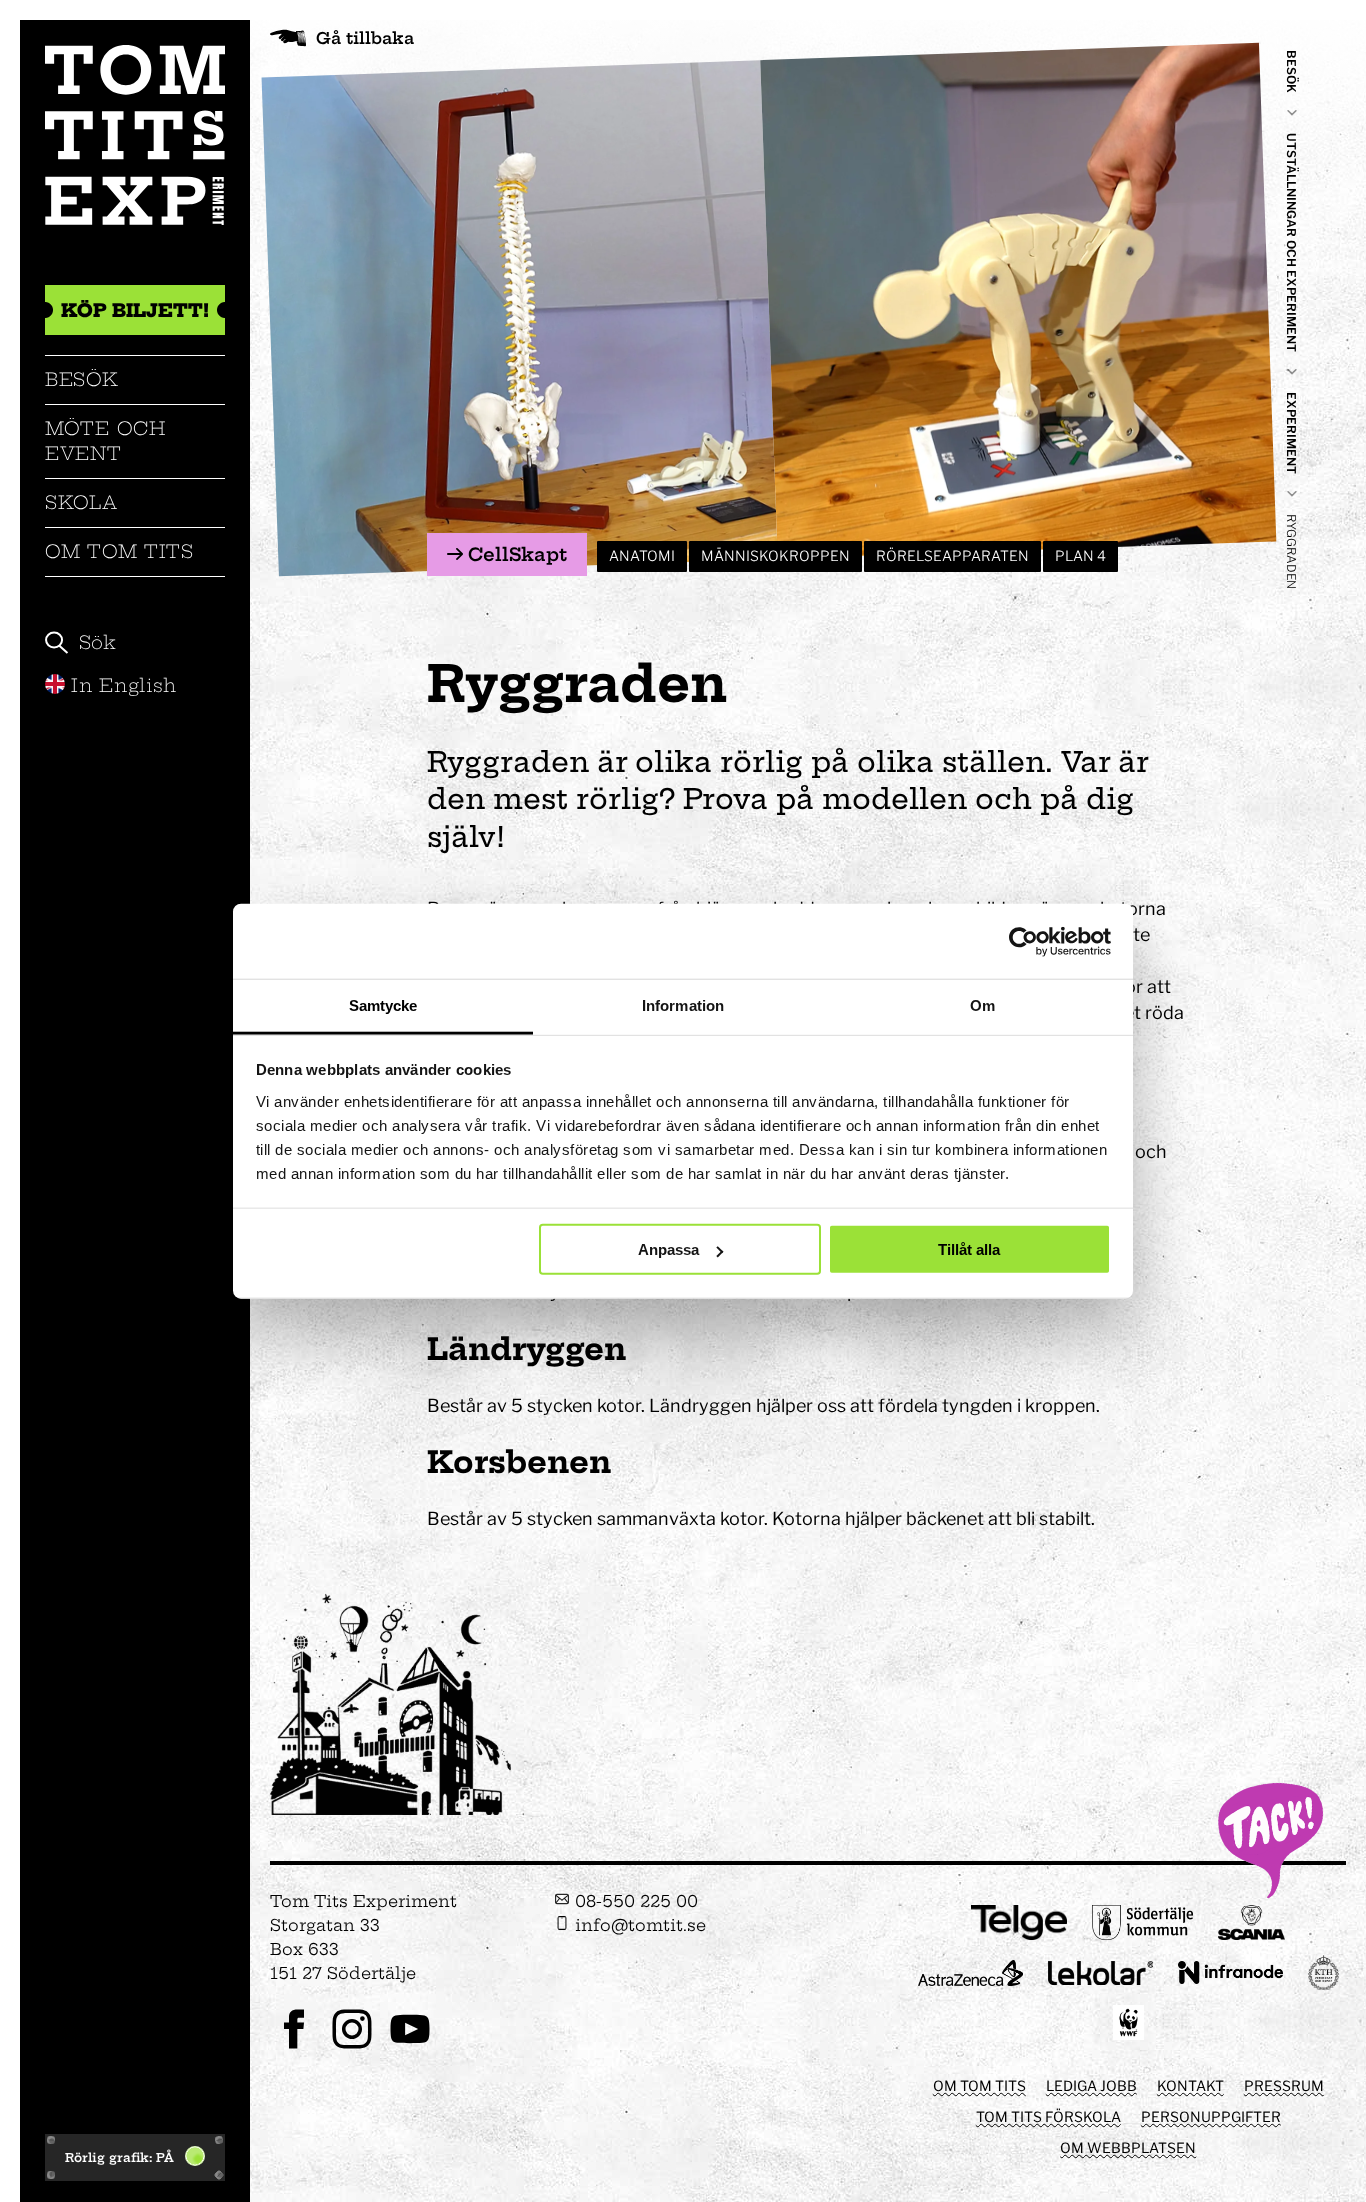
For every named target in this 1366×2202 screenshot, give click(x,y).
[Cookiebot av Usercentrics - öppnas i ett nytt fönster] (1023, 941)
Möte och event (105, 440)
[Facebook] (294, 2046)
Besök (82, 379)
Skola (81, 502)
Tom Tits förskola (1048, 2116)
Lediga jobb (1091, 2085)
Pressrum (1284, 2085)
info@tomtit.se (638, 1925)
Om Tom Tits (119, 551)
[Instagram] (352, 2046)
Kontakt (1190, 2085)
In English (124, 685)
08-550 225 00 (634, 1901)
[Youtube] (410, 2046)
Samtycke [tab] (383, 1005)
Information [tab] (683, 1005)
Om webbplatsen (1128, 2147)
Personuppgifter (1211, 2116)
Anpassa (668, 1249)
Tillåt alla (969, 1249)
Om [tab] (982, 1005)
